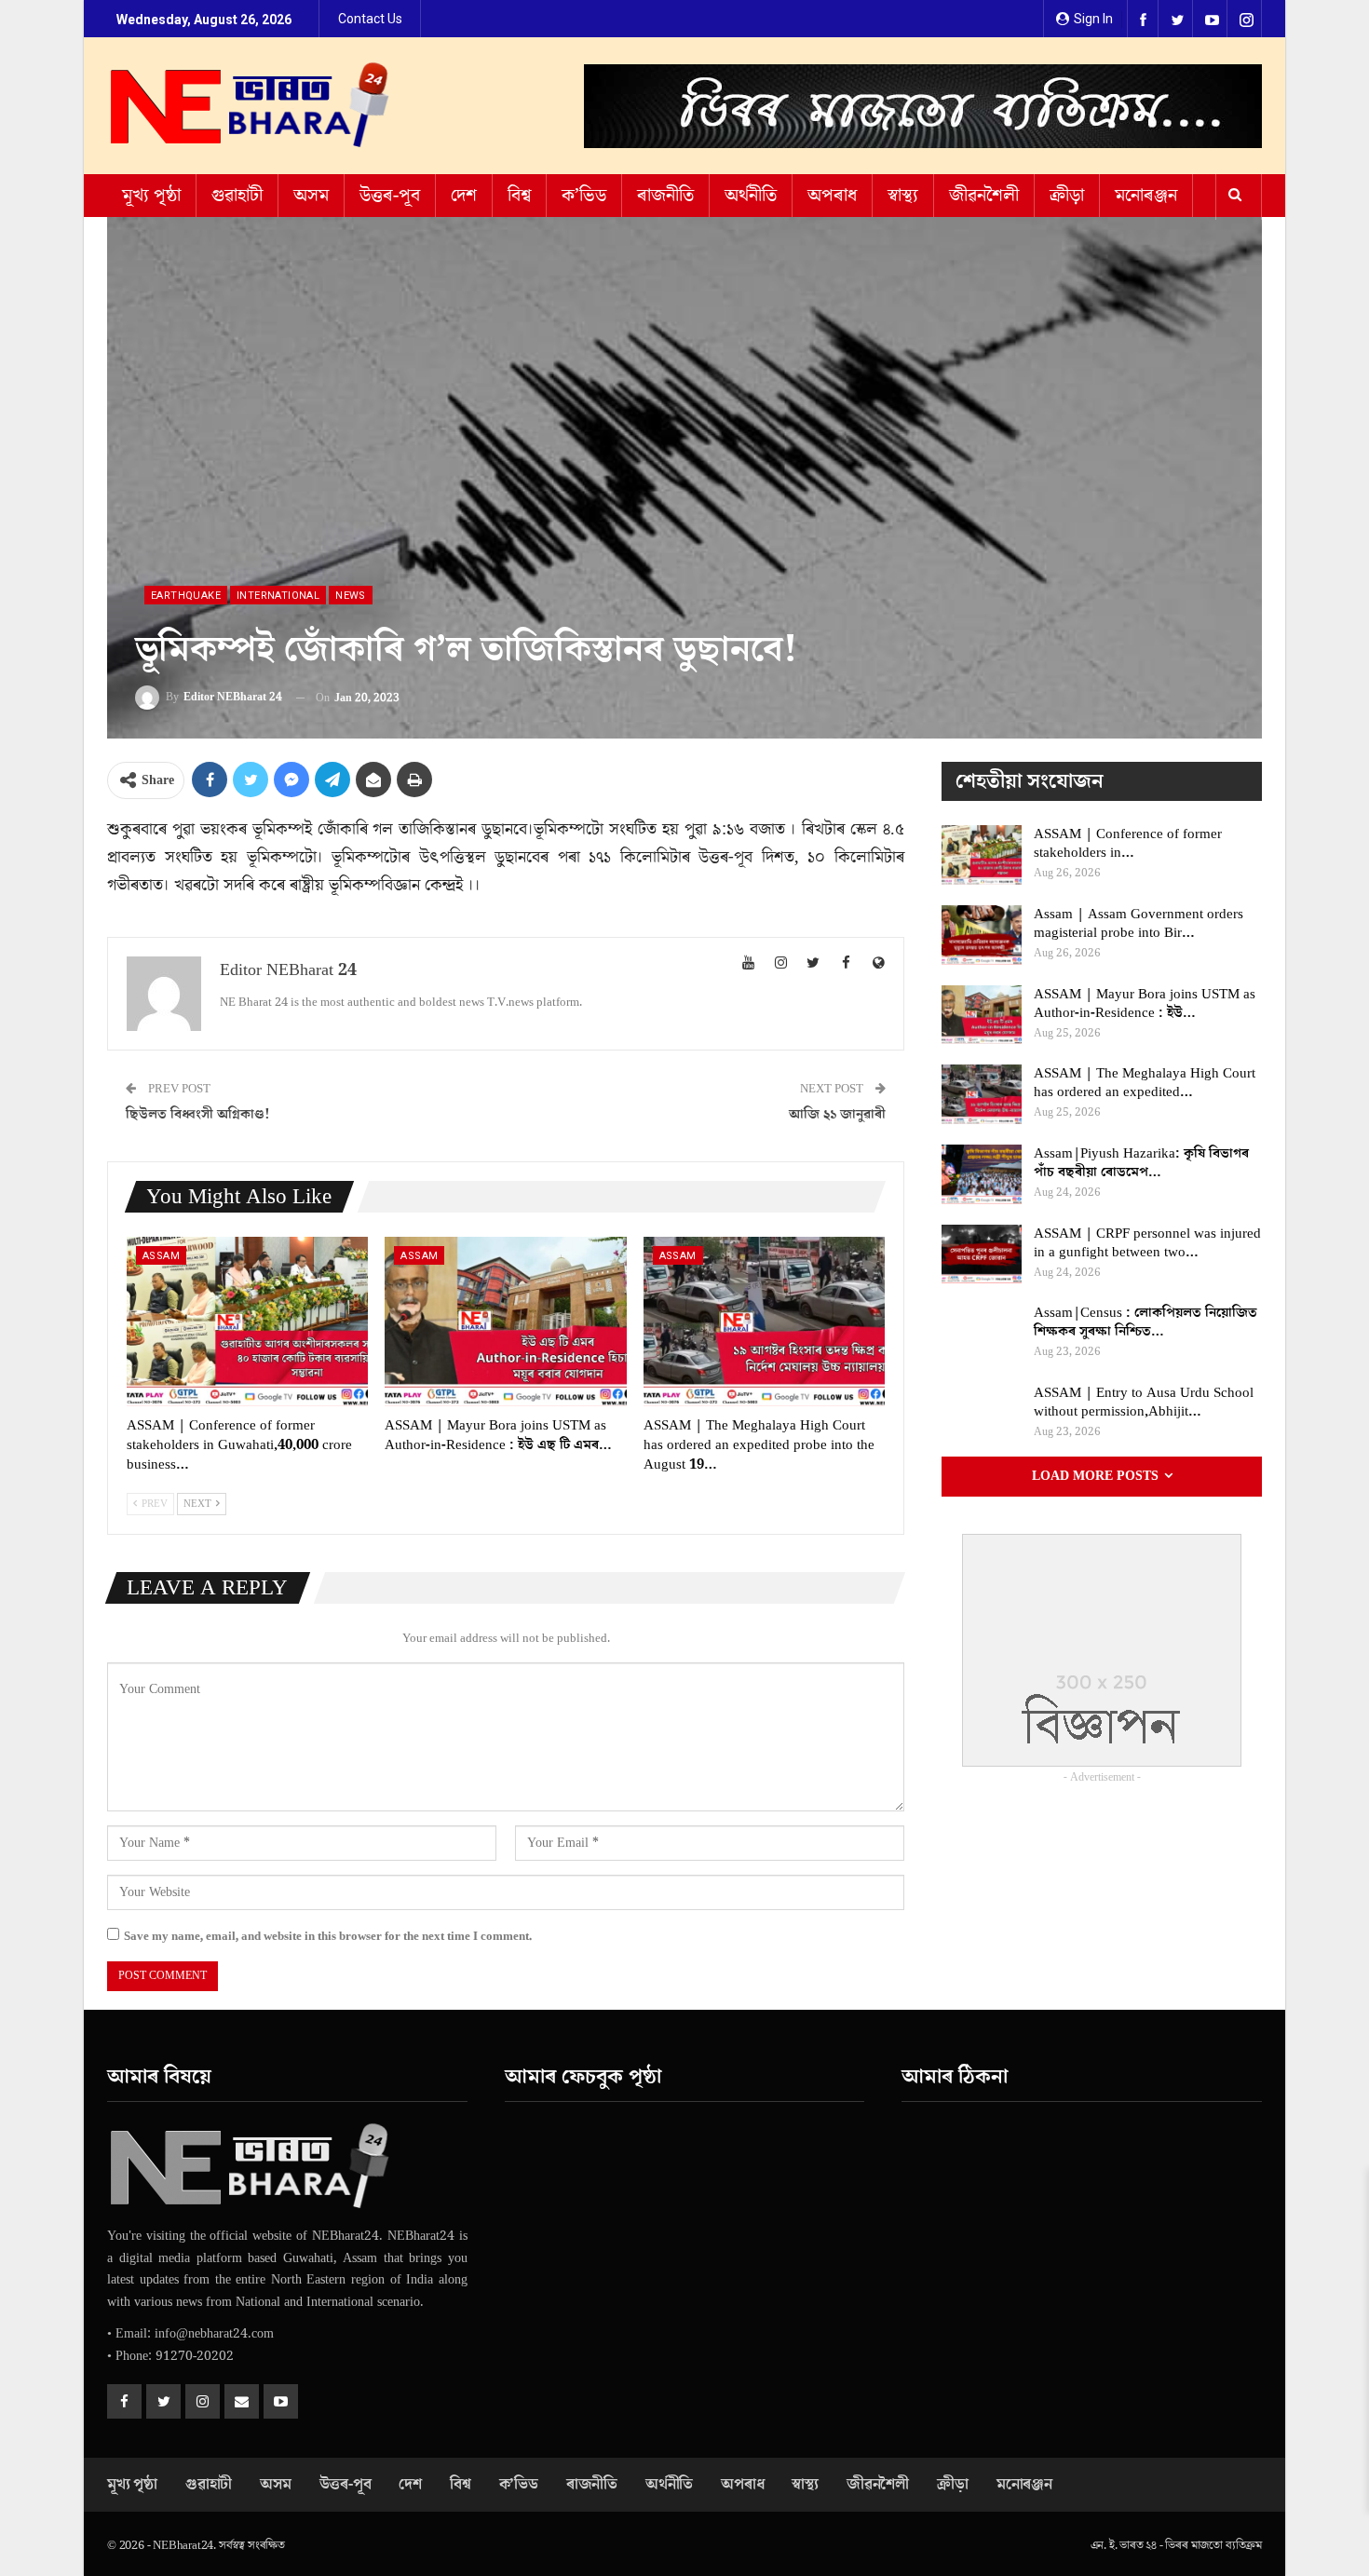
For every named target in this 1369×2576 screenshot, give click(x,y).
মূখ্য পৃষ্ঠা (151, 196)
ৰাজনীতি (665, 196)
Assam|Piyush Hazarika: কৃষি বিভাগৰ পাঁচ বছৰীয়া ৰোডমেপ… (1141, 1163)
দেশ (464, 196)
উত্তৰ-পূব (390, 196)
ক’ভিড (584, 196)
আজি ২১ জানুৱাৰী (837, 1114)
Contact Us (370, 19)
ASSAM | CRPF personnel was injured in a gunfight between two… (1147, 1243)
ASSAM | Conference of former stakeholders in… (1128, 843)
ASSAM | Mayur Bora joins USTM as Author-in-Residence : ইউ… (1145, 1003)
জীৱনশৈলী (984, 196)
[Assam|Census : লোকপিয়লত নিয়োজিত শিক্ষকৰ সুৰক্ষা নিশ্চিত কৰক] (982, 1334)
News (351, 596)
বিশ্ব (519, 196)
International (278, 596)
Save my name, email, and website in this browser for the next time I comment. (328, 1936)
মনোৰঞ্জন (1146, 196)
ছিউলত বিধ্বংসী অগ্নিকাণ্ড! (198, 1114)
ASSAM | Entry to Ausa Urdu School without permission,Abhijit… (1144, 1402)
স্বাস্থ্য (903, 196)
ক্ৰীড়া (1067, 196)
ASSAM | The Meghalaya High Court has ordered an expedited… (1145, 1083)
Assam (161, 1256)
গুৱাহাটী (237, 196)
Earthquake (186, 596)
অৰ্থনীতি (751, 196)
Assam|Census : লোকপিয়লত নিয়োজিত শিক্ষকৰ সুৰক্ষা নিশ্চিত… (1145, 1322)
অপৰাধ (832, 196)
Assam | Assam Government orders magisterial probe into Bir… (1139, 923)
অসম (311, 196)
